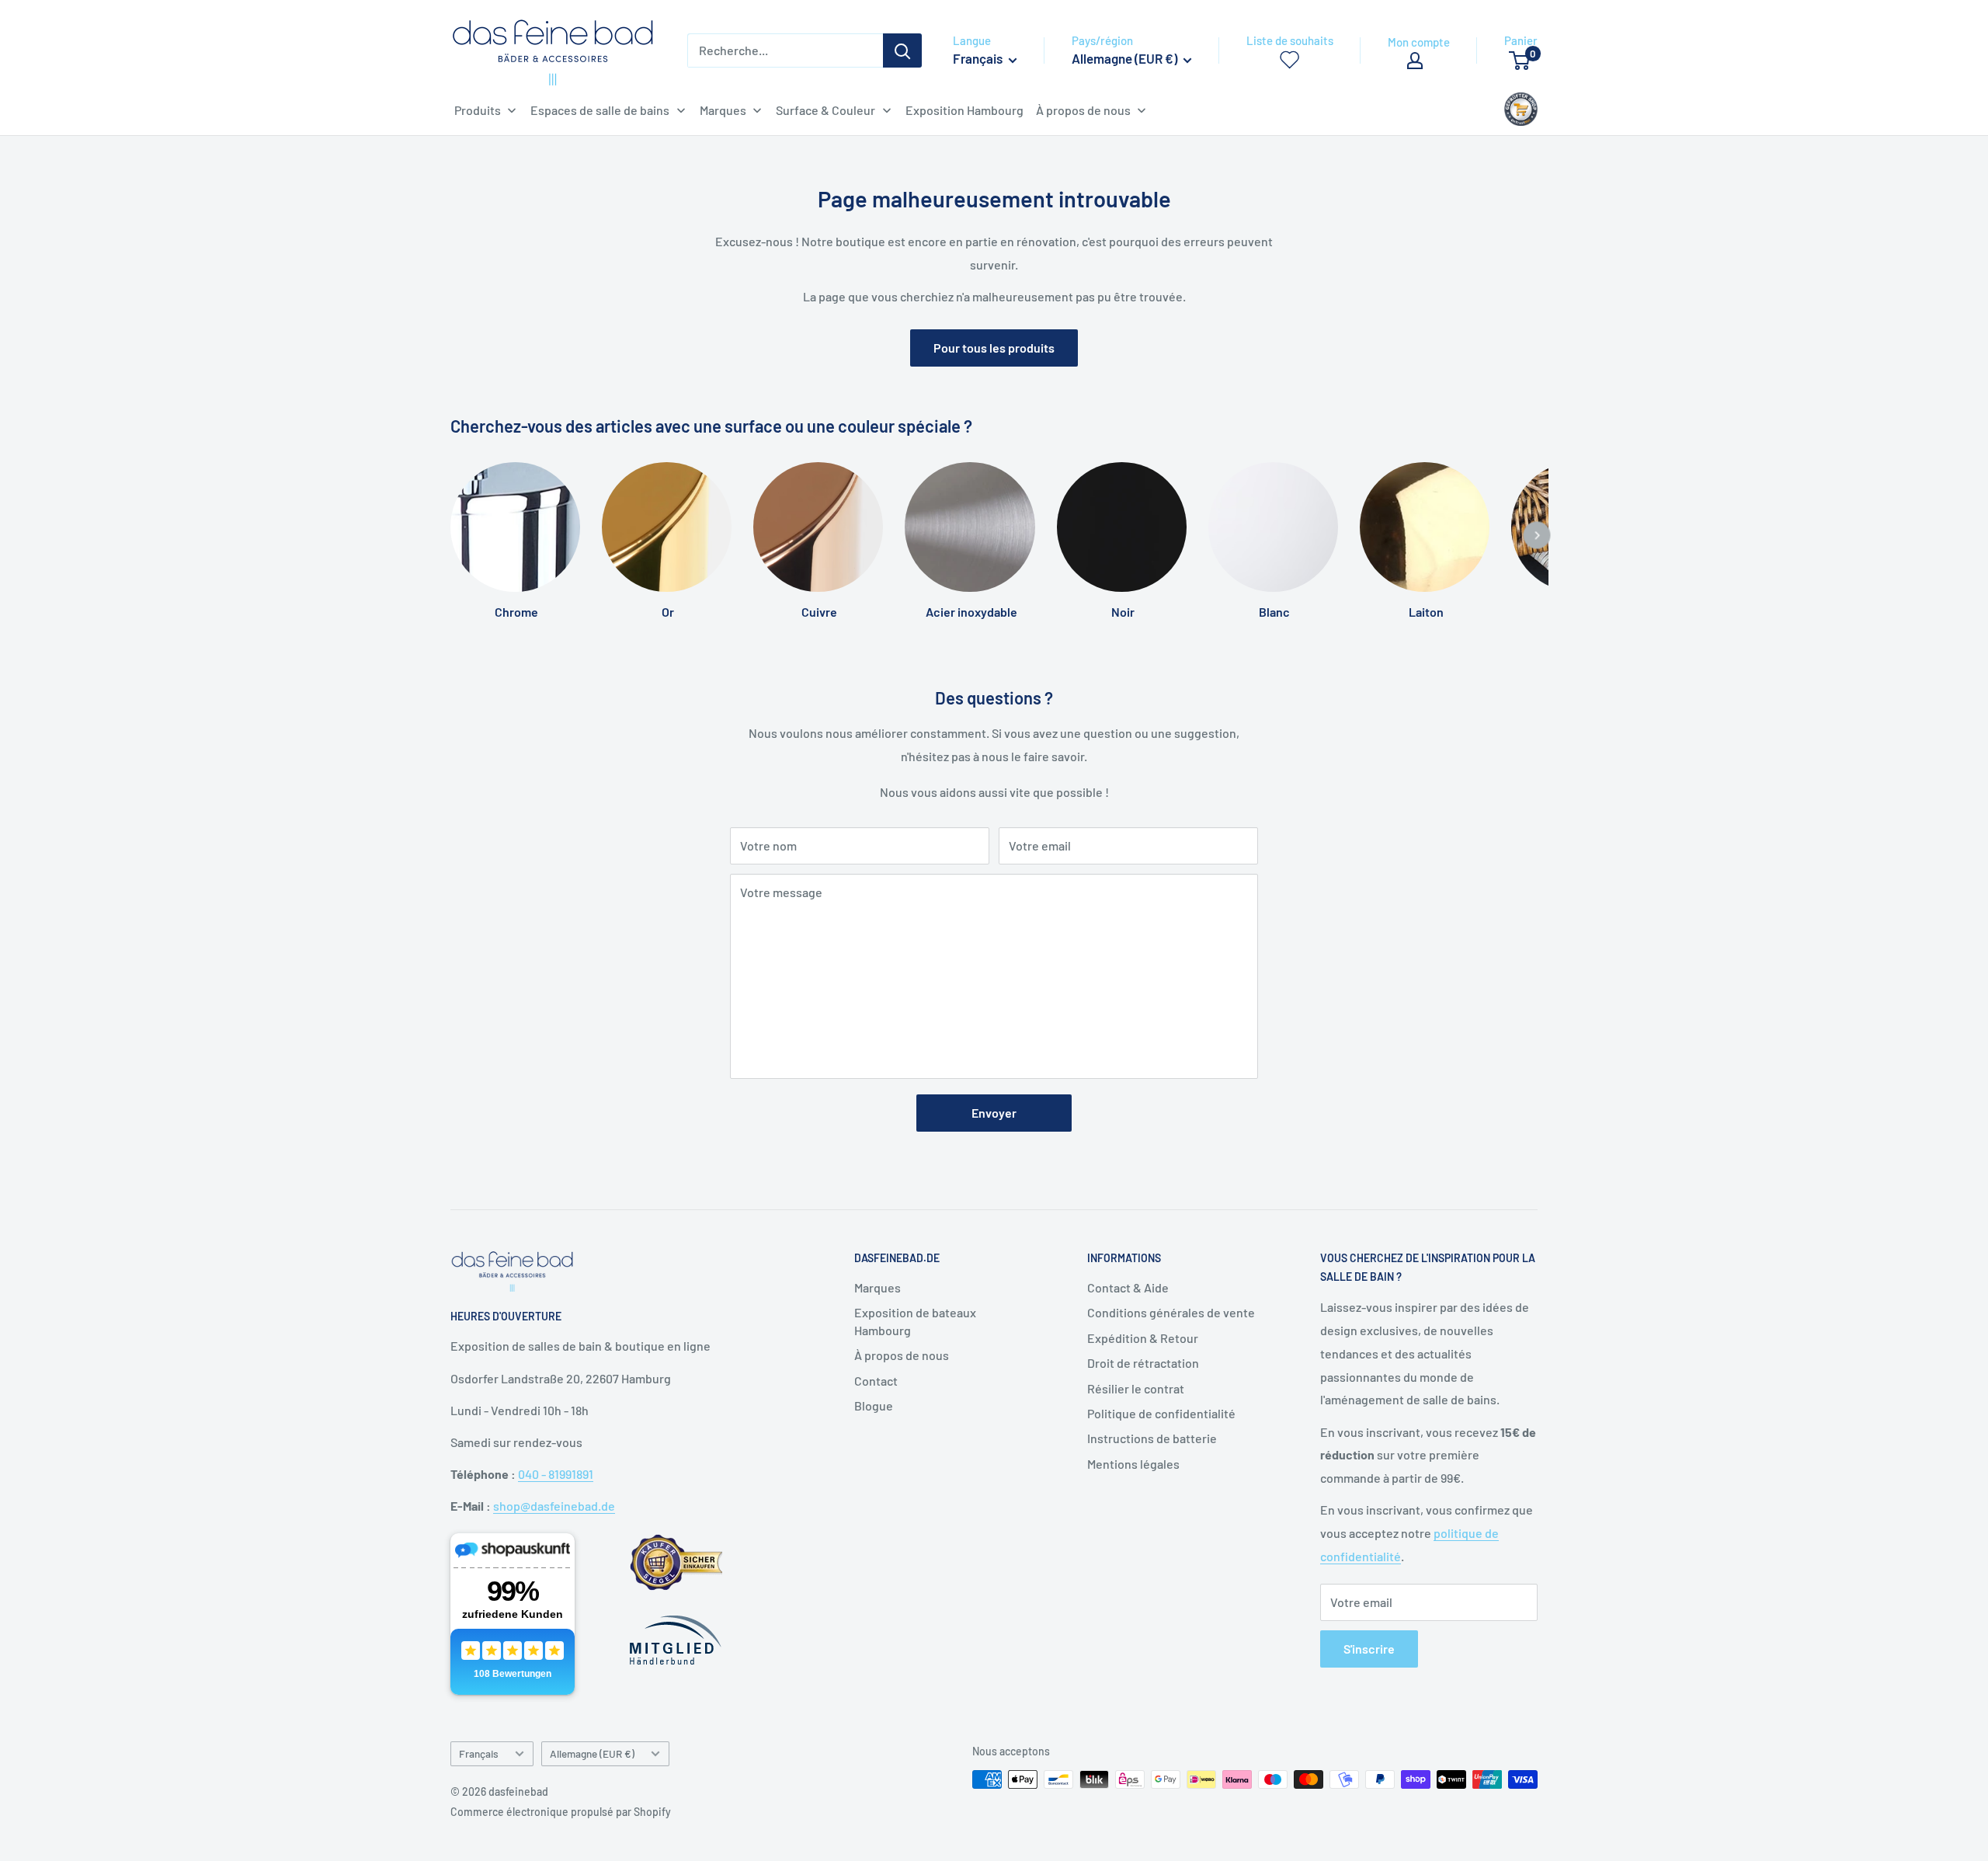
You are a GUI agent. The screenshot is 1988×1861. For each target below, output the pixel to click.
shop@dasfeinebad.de (554, 1506)
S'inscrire (1369, 1649)
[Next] (1537, 535)
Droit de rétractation (1143, 1363)
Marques (878, 1287)
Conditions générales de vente (1171, 1312)
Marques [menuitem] (723, 110)
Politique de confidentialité (1161, 1413)
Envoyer (994, 1113)
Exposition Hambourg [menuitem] (964, 110)
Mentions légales (1133, 1464)
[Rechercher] (902, 50)
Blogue (874, 1405)
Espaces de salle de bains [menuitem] (600, 110)
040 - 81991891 (556, 1474)
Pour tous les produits (994, 348)
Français (479, 1753)
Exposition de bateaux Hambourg (915, 1321)
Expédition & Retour (1143, 1338)
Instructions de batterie (1152, 1438)
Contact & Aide (1128, 1287)
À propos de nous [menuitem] (1083, 110)
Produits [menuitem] (478, 110)
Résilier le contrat (1136, 1388)
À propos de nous (902, 1355)
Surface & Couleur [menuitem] (825, 110)
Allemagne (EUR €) (592, 1753)
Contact (876, 1381)
